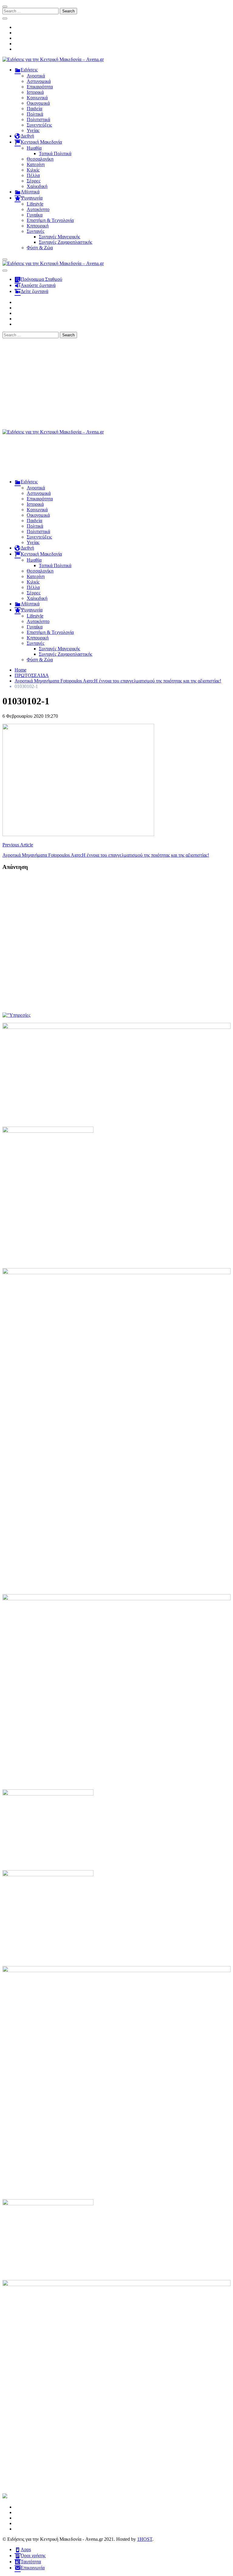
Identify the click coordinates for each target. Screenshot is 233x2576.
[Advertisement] (116, 384)
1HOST (145, 2539)
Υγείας (33, 130)
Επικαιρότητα (40, 87)
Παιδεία (34, 109)
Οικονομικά (38, 103)
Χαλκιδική (37, 186)
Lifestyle (35, 204)
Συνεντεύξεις (39, 125)
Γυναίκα (35, 215)
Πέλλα (33, 175)
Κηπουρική (38, 226)
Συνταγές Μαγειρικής (59, 237)
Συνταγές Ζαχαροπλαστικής (66, 242)
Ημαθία (34, 148)
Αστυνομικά (39, 81)
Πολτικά (35, 114)
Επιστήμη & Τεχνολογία (50, 220)
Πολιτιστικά (38, 119)
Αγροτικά (36, 76)
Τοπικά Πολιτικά (55, 153)
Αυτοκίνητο (38, 209)
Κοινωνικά (37, 98)
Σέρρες (34, 181)
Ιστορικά (35, 92)
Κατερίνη (36, 164)
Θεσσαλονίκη (40, 159)
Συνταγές (35, 231)
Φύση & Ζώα (40, 248)
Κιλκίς (33, 170)
